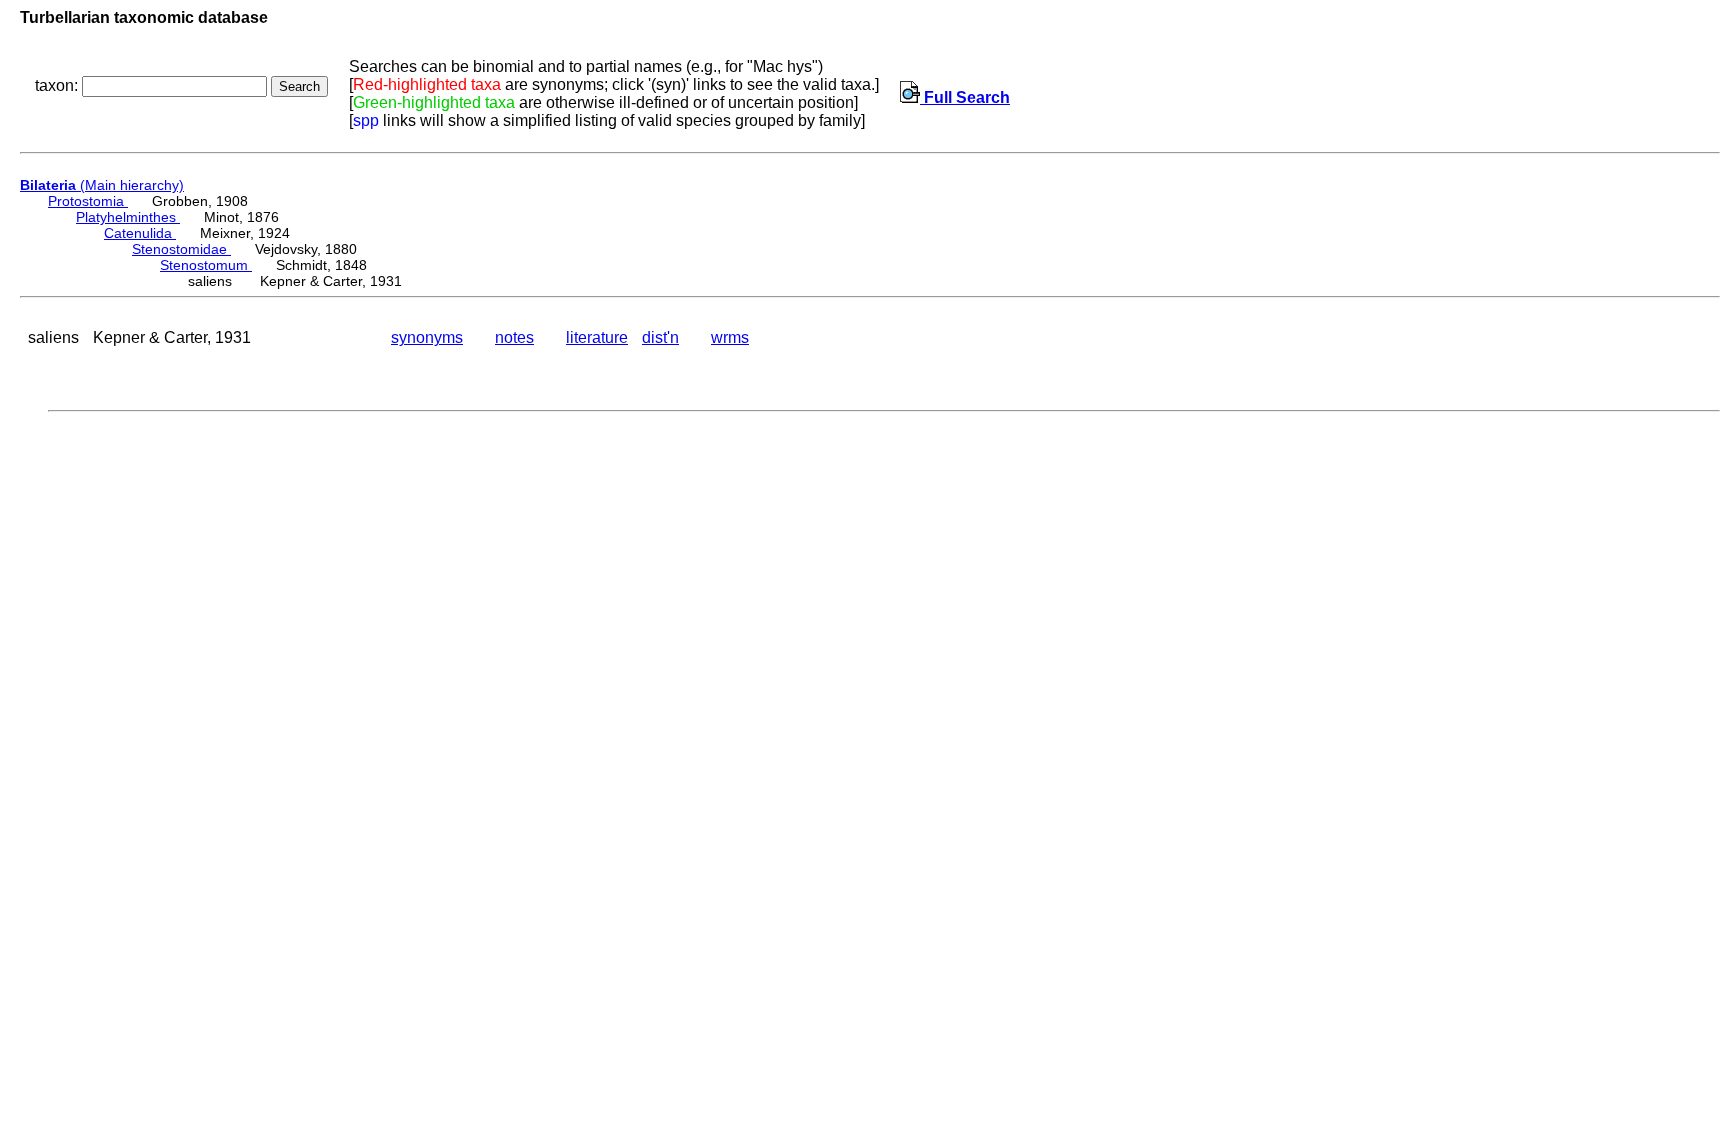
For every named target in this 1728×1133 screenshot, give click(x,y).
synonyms (427, 337)
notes (514, 337)
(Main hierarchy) (102, 185)
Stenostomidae (181, 249)
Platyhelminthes (128, 217)
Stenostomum (206, 265)
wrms (730, 337)
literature (597, 337)
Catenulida (140, 233)
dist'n (660, 337)
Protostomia (88, 201)
